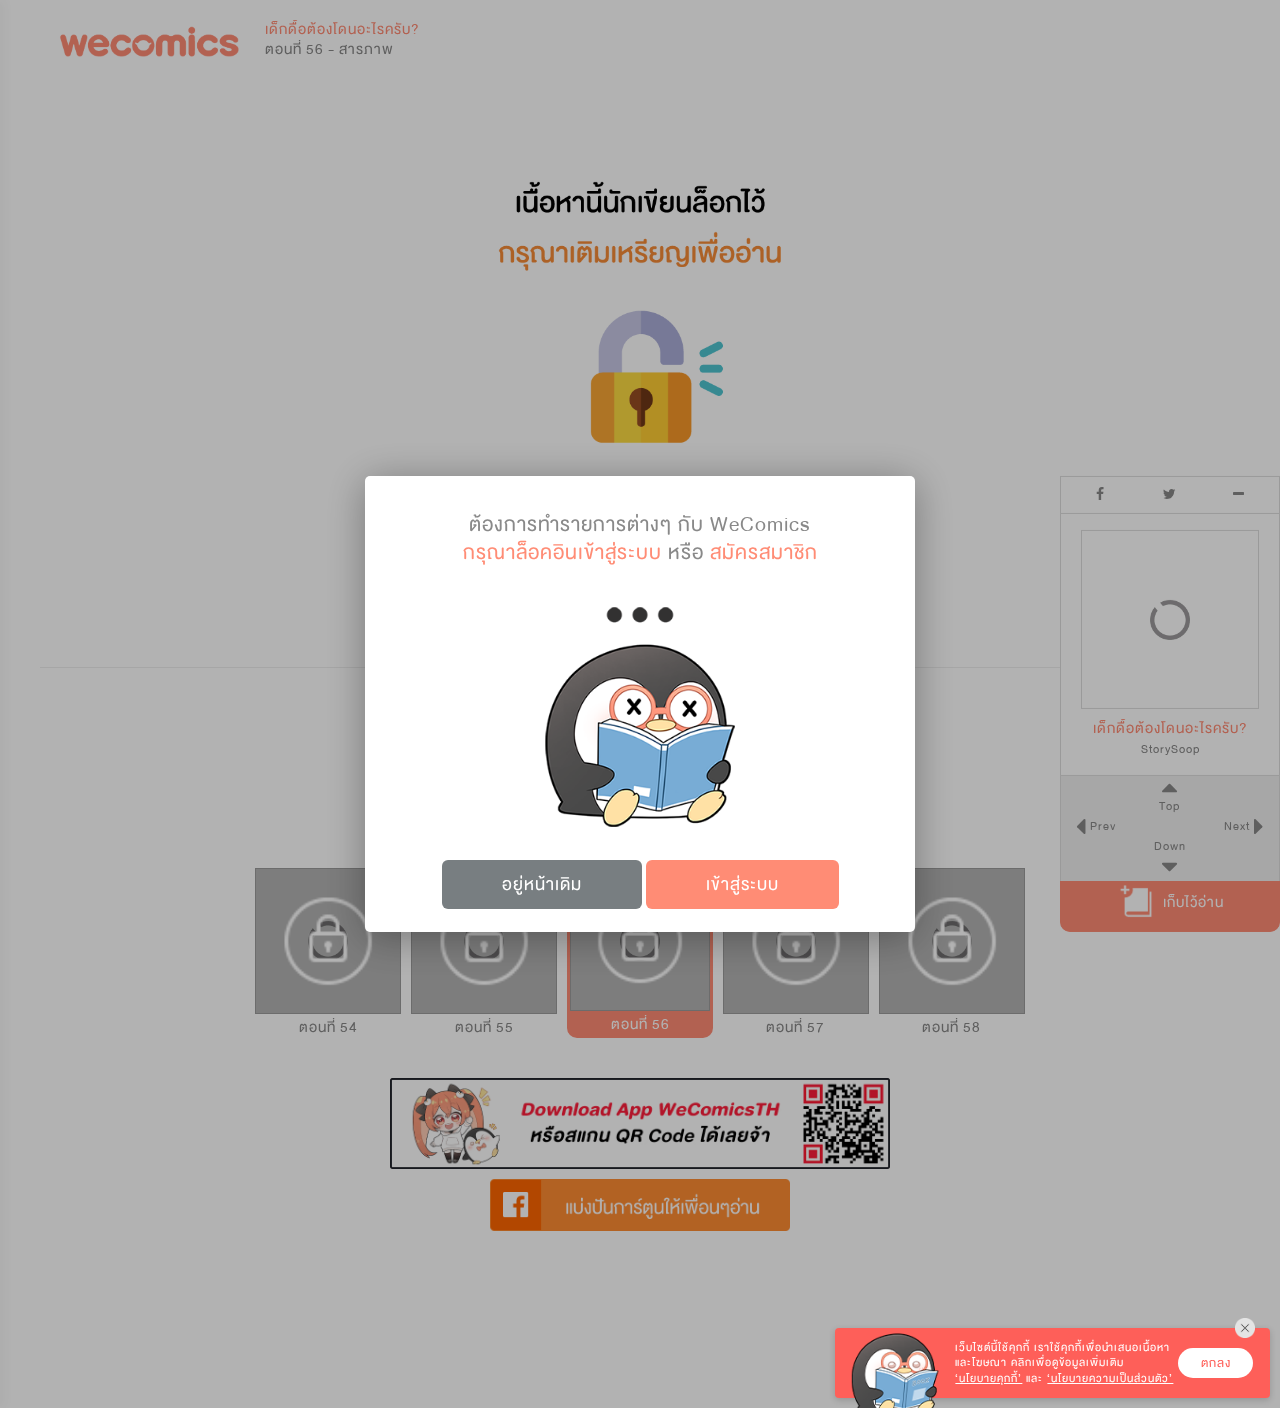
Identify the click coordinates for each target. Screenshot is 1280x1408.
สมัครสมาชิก (764, 552)
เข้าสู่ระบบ (742, 884)
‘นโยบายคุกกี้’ (988, 1378)
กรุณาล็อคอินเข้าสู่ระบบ (562, 552)
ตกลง (1216, 1363)
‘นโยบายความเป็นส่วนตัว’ (1110, 1378)
